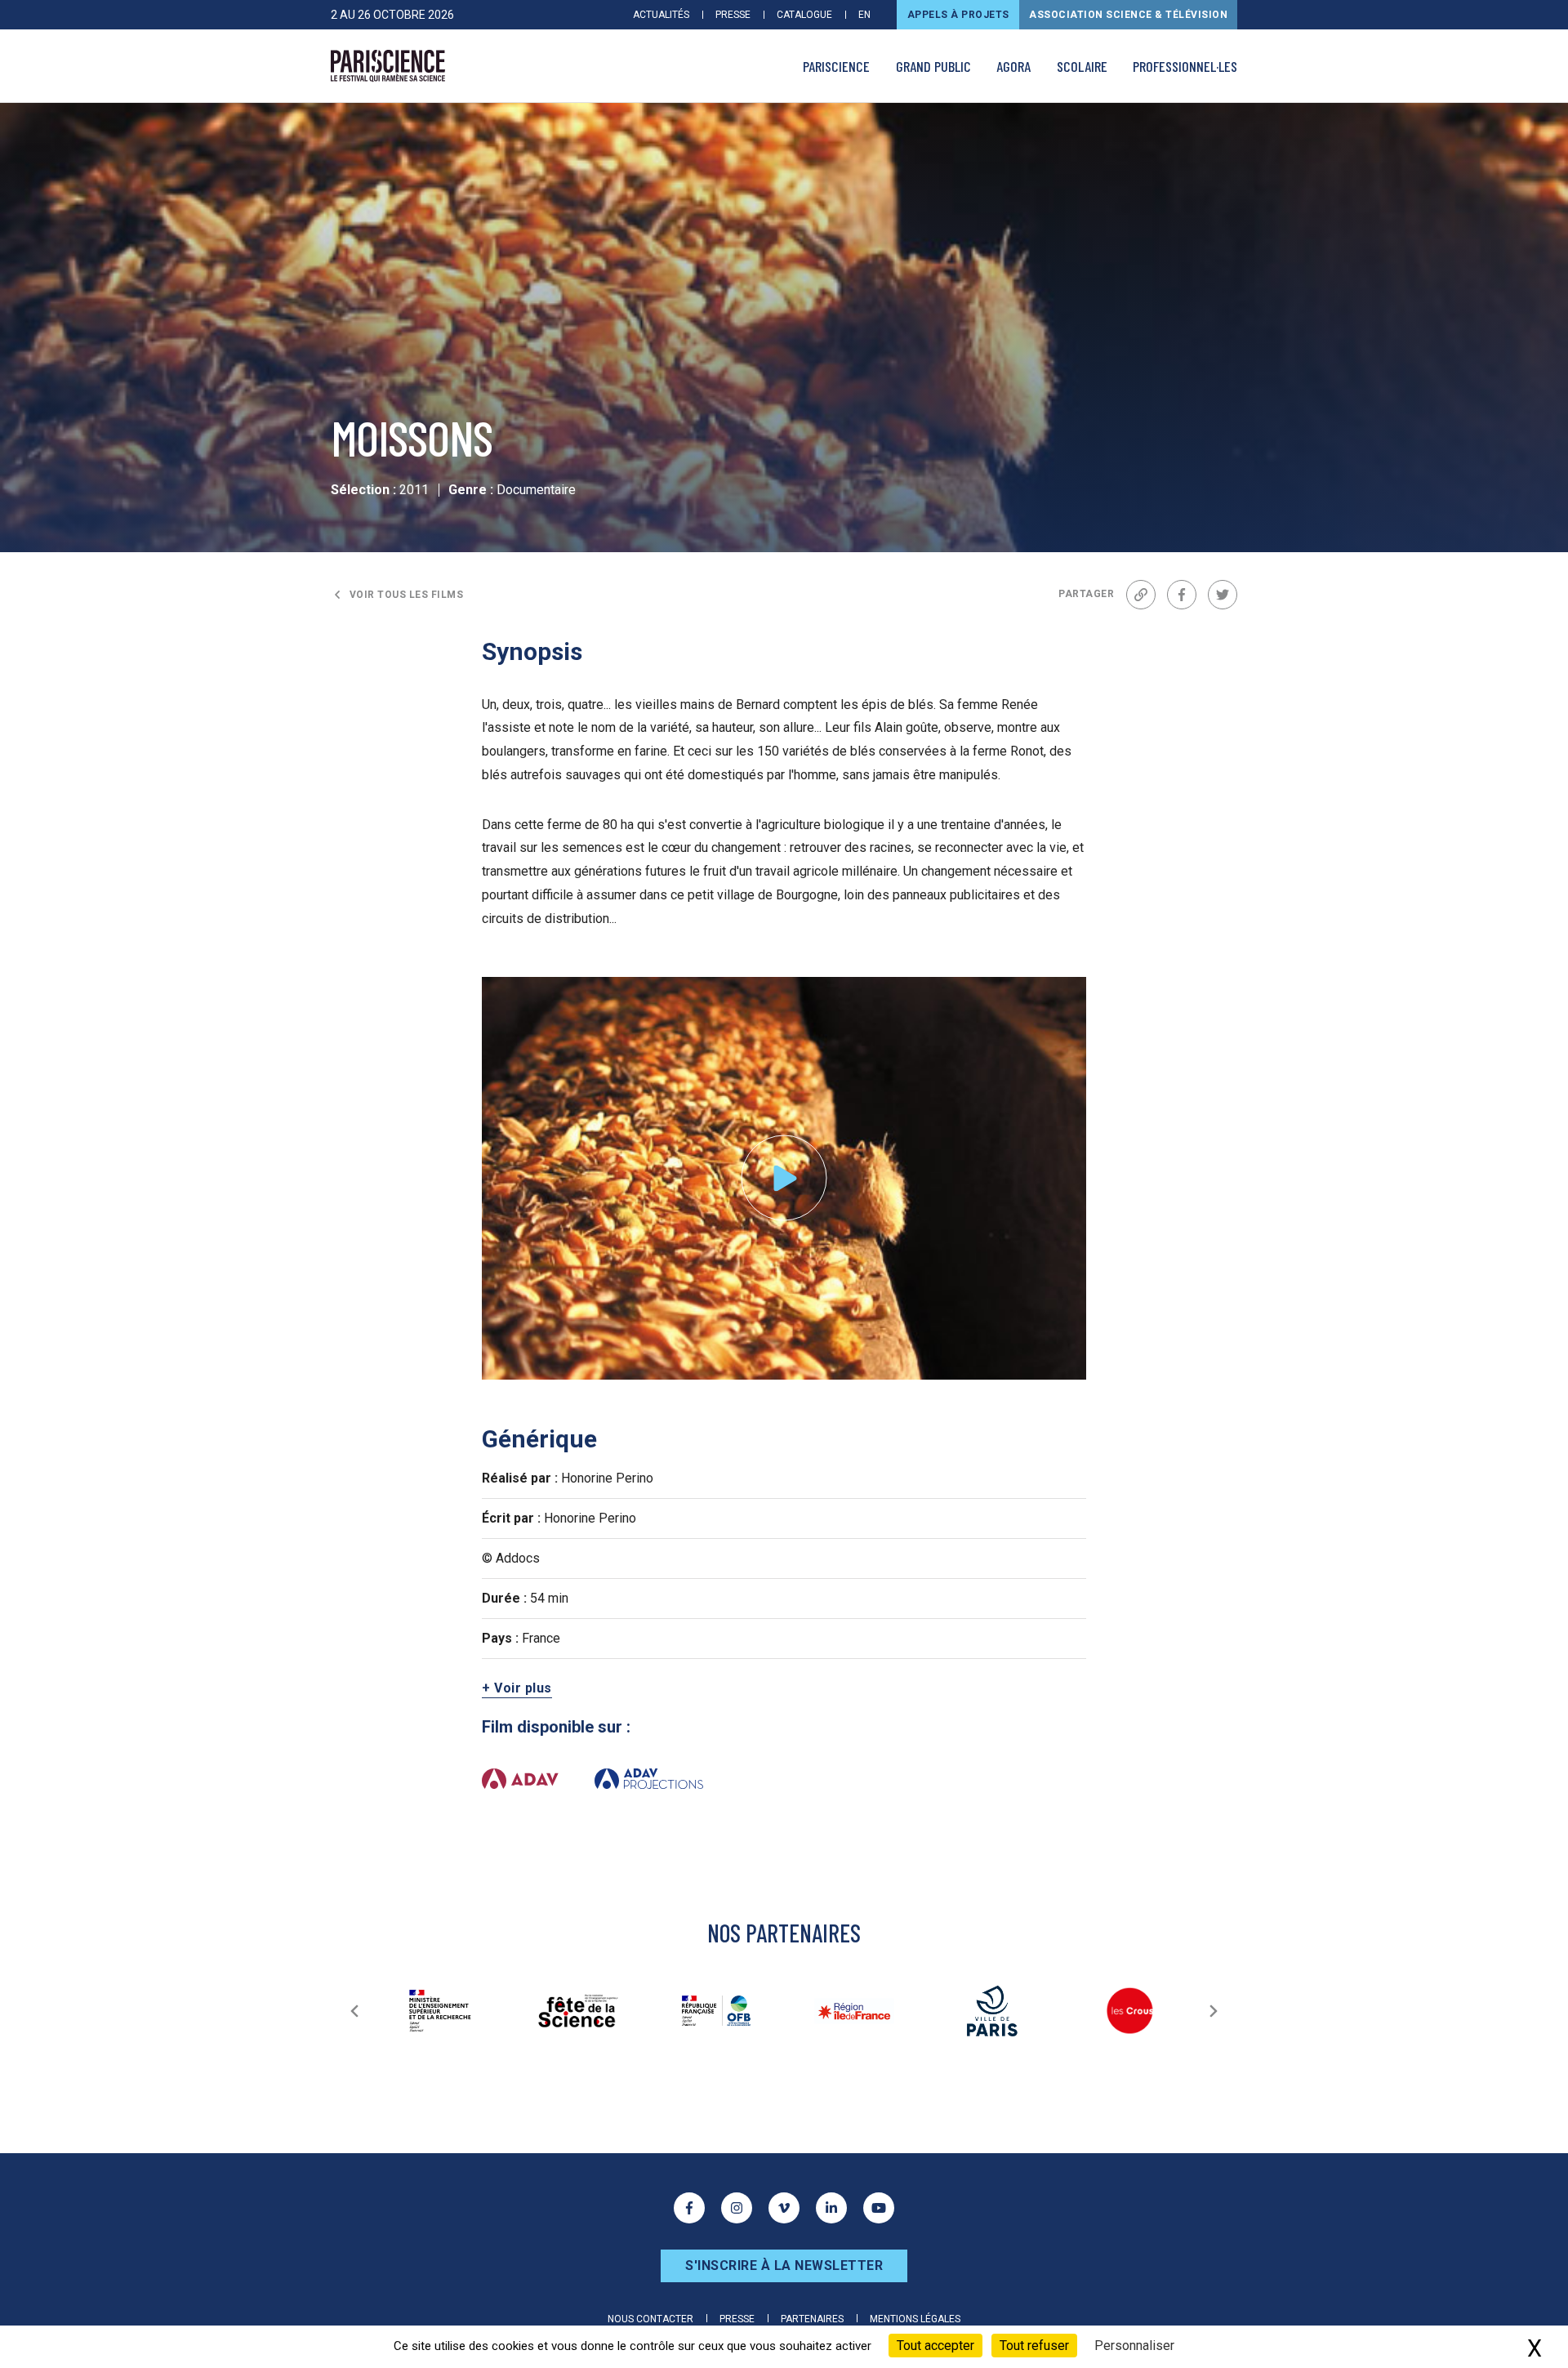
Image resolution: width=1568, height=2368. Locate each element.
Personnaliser (1134, 2346)
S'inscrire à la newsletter (784, 2265)
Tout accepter (935, 2346)
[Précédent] (354, 2011)
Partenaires (812, 2319)
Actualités (661, 15)
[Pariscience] (388, 66)
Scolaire (1082, 66)
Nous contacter (650, 2319)
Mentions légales (915, 2319)
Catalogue (804, 15)
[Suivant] (1214, 2011)
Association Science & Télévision (1128, 15)
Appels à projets (958, 15)
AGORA (1013, 66)
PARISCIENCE (836, 66)
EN (864, 15)
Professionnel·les (1185, 66)
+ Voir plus (517, 1688)
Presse (733, 15)
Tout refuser (1034, 2346)
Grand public (933, 66)
